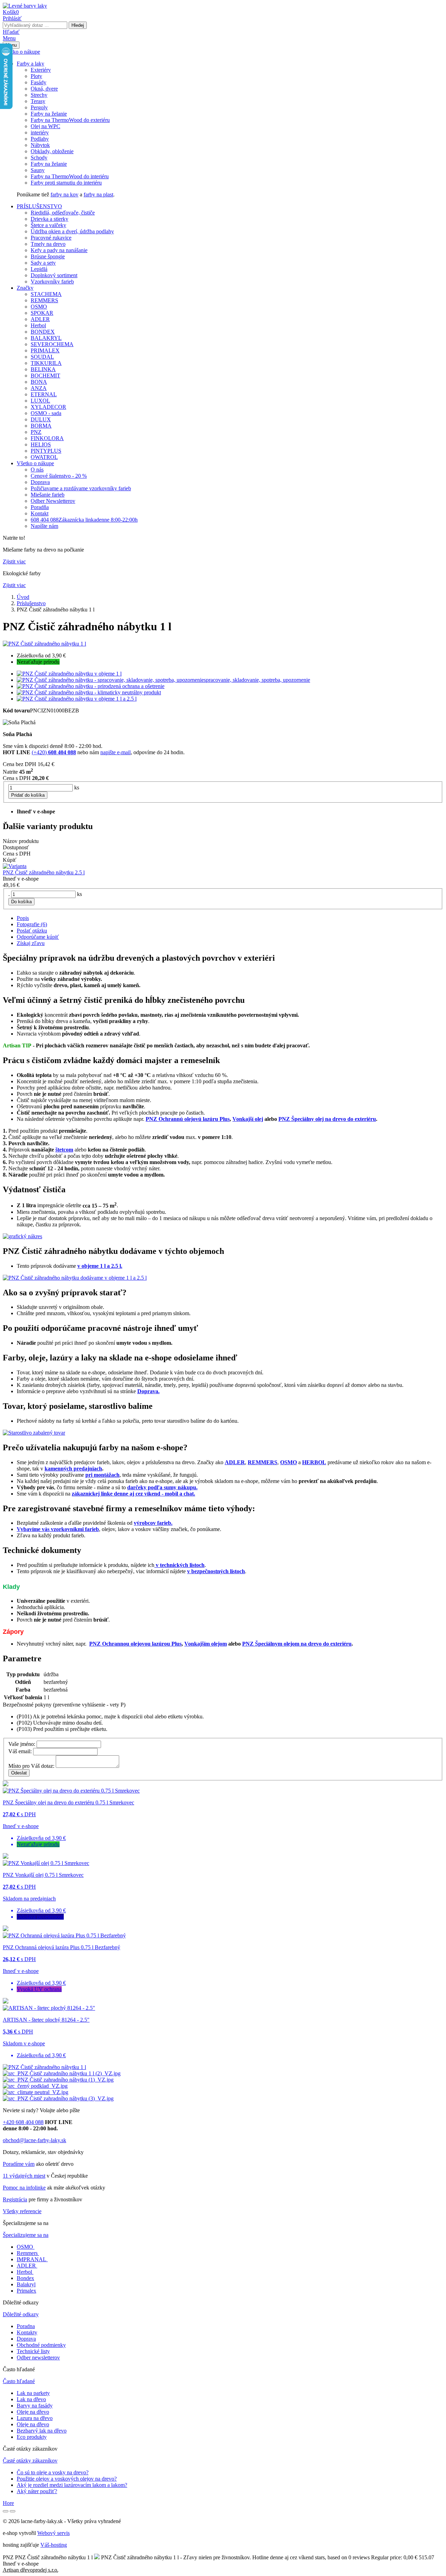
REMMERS (44, 300)
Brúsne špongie (48, 256)
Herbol (38, 325)
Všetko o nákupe (21, 52)
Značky (25, 288)
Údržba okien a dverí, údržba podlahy (72, 231)
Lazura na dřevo (35, 2418)
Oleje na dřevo (33, 2412)
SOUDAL (42, 357)
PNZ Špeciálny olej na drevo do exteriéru (327, 1119)
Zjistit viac (14, 561)
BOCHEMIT (45, 376)
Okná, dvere (44, 89)
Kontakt (40, 513)
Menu (9, 38)
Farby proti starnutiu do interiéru (66, 183)
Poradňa (40, 507)
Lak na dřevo (31, 2399)
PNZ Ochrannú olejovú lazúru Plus (188, 1119)
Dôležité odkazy (21, 2314)
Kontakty (27, 2332)
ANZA (39, 388)
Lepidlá (39, 269)
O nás (37, 470)
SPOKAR (42, 313)
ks (77, 787)
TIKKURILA (46, 363)
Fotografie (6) (32, 924)
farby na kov (64, 194)
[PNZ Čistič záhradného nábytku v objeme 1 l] (62, 2073)
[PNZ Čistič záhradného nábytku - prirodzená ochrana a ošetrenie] (35, 2086)
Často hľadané (19, 2381)
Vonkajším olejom (206, 1644)
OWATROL (44, 457)
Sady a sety (43, 263)
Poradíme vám (19, 2164)
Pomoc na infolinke (24, 2188)
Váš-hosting (54, 2545)
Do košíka (21, 902)
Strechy (39, 95)
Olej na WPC (45, 126)
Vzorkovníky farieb (52, 282)
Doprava (40, 482)
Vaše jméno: (22, 1744)
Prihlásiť (12, 18)
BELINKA (43, 369)
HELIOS (41, 444)
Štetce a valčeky (48, 225)
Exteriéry (41, 70)
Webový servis (53, 2533)
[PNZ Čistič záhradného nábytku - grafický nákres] (22, 1236)
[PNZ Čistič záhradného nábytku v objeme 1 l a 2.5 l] (75, 1278)
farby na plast (98, 194)
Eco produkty (32, 2437)
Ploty (36, 76)
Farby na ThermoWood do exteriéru (70, 120)
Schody (39, 158)
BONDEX (43, 332)
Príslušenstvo (31, 603)
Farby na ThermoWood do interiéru (70, 176)
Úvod (23, 597)
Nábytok (40, 145)
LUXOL (40, 401)
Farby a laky (30, 64)
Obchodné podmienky (41, 2345)
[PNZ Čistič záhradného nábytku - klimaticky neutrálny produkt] (36, 2092)
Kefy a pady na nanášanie (59, 250)
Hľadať (11, 32)
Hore (8, 2503)
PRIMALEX (45, 350)
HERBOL (314, 1462)
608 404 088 (84, 520)
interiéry (40, 132)
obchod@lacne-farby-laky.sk (34, 2140)
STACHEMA (46, 294)
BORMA (41, 426)
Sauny (38, 170)
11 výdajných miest (24, 2176)
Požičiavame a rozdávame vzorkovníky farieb (81, 488)
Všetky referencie (22, 2211)
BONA (39, 382)
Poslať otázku (32, 931)
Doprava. (148, 1391)
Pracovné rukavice (51, 238)
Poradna (26, 2326)
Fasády (39, 82)
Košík (11, 12)
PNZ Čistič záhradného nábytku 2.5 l (44, 872)
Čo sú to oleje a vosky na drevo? (53, 2472)
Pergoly (39, 107)
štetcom (64, 1150)
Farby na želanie (49, 114)
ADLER (40, 319)
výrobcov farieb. (153, 1523)
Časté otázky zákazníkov (30, 2461)
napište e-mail (116, 752)
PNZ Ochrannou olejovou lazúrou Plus (135, 1644)
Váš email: (20, 1751)
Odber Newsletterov (53, 501)
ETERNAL (44, 394)
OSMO (39, 307)
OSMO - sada (46, 413)
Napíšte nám (44, 526)
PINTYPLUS (46, 451)
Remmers (27, 2253)
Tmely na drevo (48, 244)
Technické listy (33, 2351)
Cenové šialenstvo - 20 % (59, 476)
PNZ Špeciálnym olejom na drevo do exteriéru (297, 1644)
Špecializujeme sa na (26, 2235)
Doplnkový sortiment (54, 275)
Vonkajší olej (248, 1119)
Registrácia (15, 2199)
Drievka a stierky (49, 219)
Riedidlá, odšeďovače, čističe (63, 213)
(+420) (54, 752)
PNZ (36, 432)
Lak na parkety (33, 2393)
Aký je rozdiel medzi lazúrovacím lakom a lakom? (72, 2485)
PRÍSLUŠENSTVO (39, 206)
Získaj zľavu (31, 943)
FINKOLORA (47, 438)
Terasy (38, 101)
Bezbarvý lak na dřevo (42, 2431)
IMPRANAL (32, 2259)
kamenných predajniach (73, 1469)
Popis (23, 918)
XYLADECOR (48, 407)
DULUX (41, 419)
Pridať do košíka (28, 795)
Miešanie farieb (48, 495)
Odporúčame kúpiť (38, 937)
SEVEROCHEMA (52, 344)
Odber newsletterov (38, 2358)
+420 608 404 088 (23, 2122)
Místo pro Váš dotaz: (31, 1766)
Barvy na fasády (35, 2406)
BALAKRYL (46, 338)
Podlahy (40, 139)
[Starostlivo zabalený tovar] (34, 1433)
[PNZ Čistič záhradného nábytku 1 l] (44, 644)
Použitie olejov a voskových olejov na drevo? (67, 2479)
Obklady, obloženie (52, 151)
